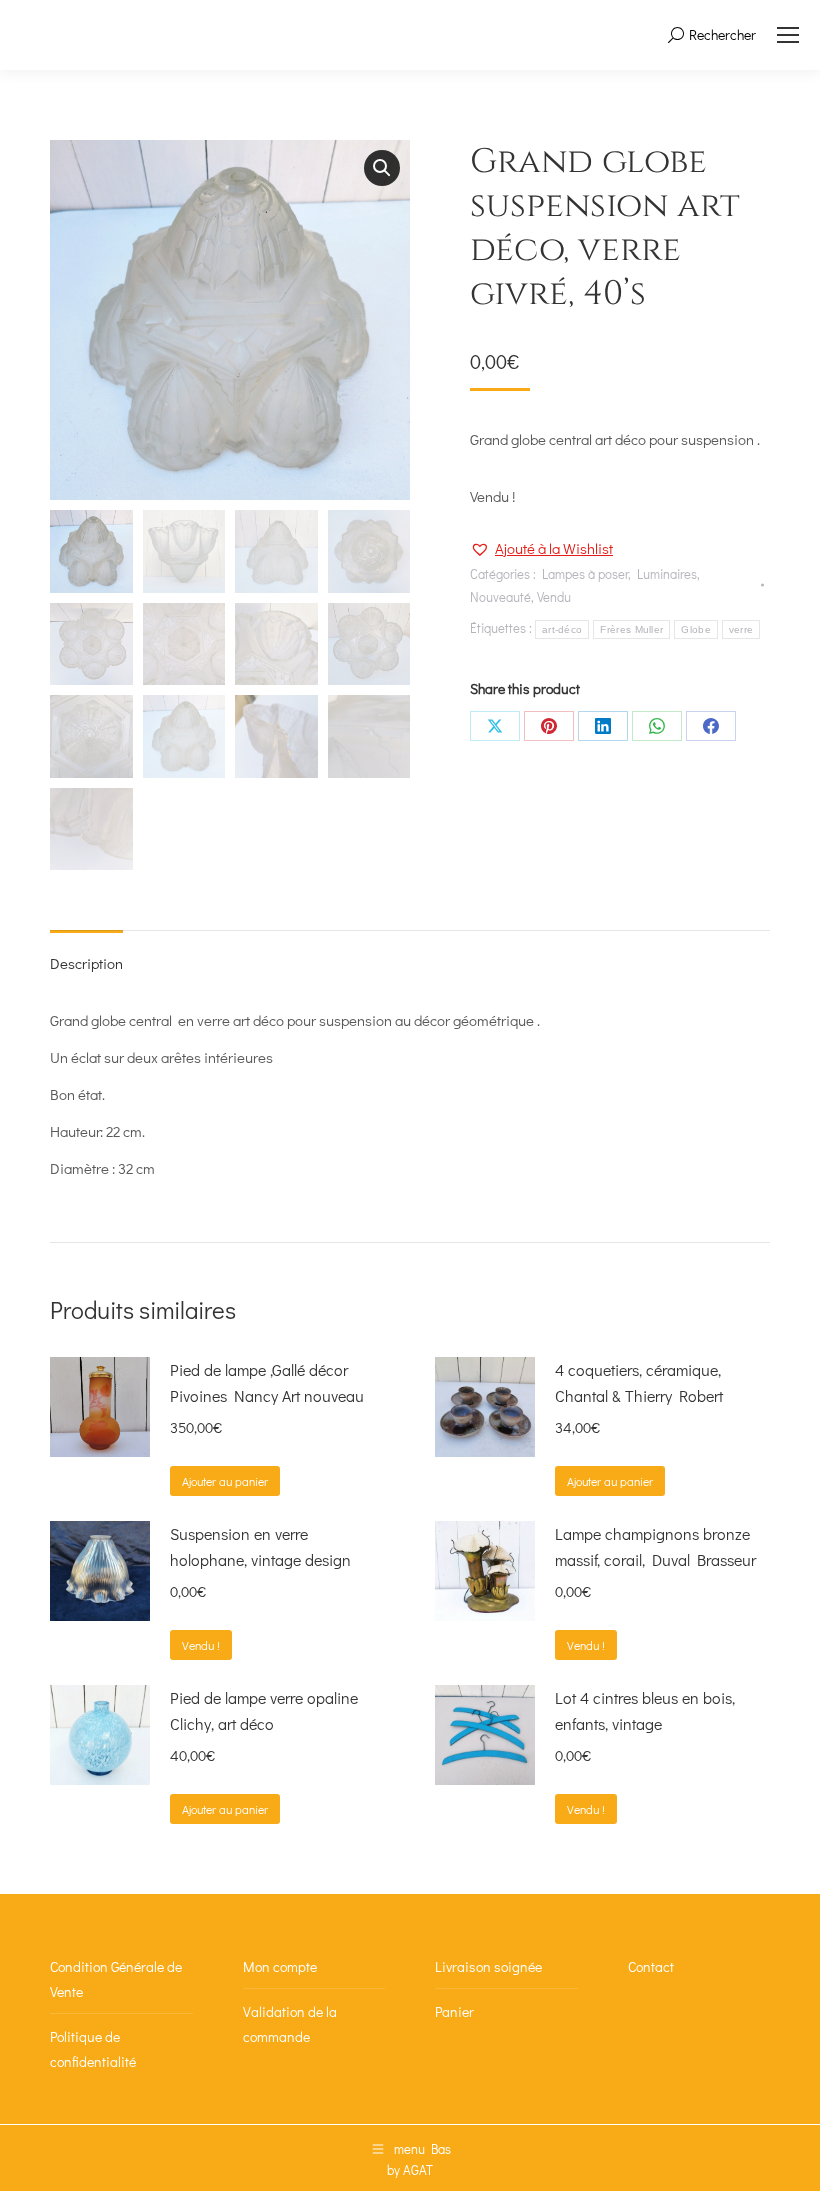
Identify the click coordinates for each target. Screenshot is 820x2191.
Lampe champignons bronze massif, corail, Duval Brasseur (655, 1546)
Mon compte (280, 1966)
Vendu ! (201, 1645)
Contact (651, 1966)
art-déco (562, 629)
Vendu (554, 596)
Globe (696, 629)
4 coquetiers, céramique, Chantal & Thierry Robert (639, 1382)
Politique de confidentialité (93, 2049)
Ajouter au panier (225, 1481)
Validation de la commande (290, 2024)
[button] (382, 168)
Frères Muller (631, 629)
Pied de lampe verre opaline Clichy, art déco (264, 1710)
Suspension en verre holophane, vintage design (260, 1546)
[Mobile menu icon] (788, 35)
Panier (454, 2011)
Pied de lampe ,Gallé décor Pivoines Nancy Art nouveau (267, 1382)
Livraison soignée (488, 1966)
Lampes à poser (585, 573)
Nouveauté (500, 596)
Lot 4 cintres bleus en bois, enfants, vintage (645, 1710)
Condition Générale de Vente (116, 1979)
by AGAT (410, 2169)
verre (741, 629)
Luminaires (667, 573)
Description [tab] (86, 963)
